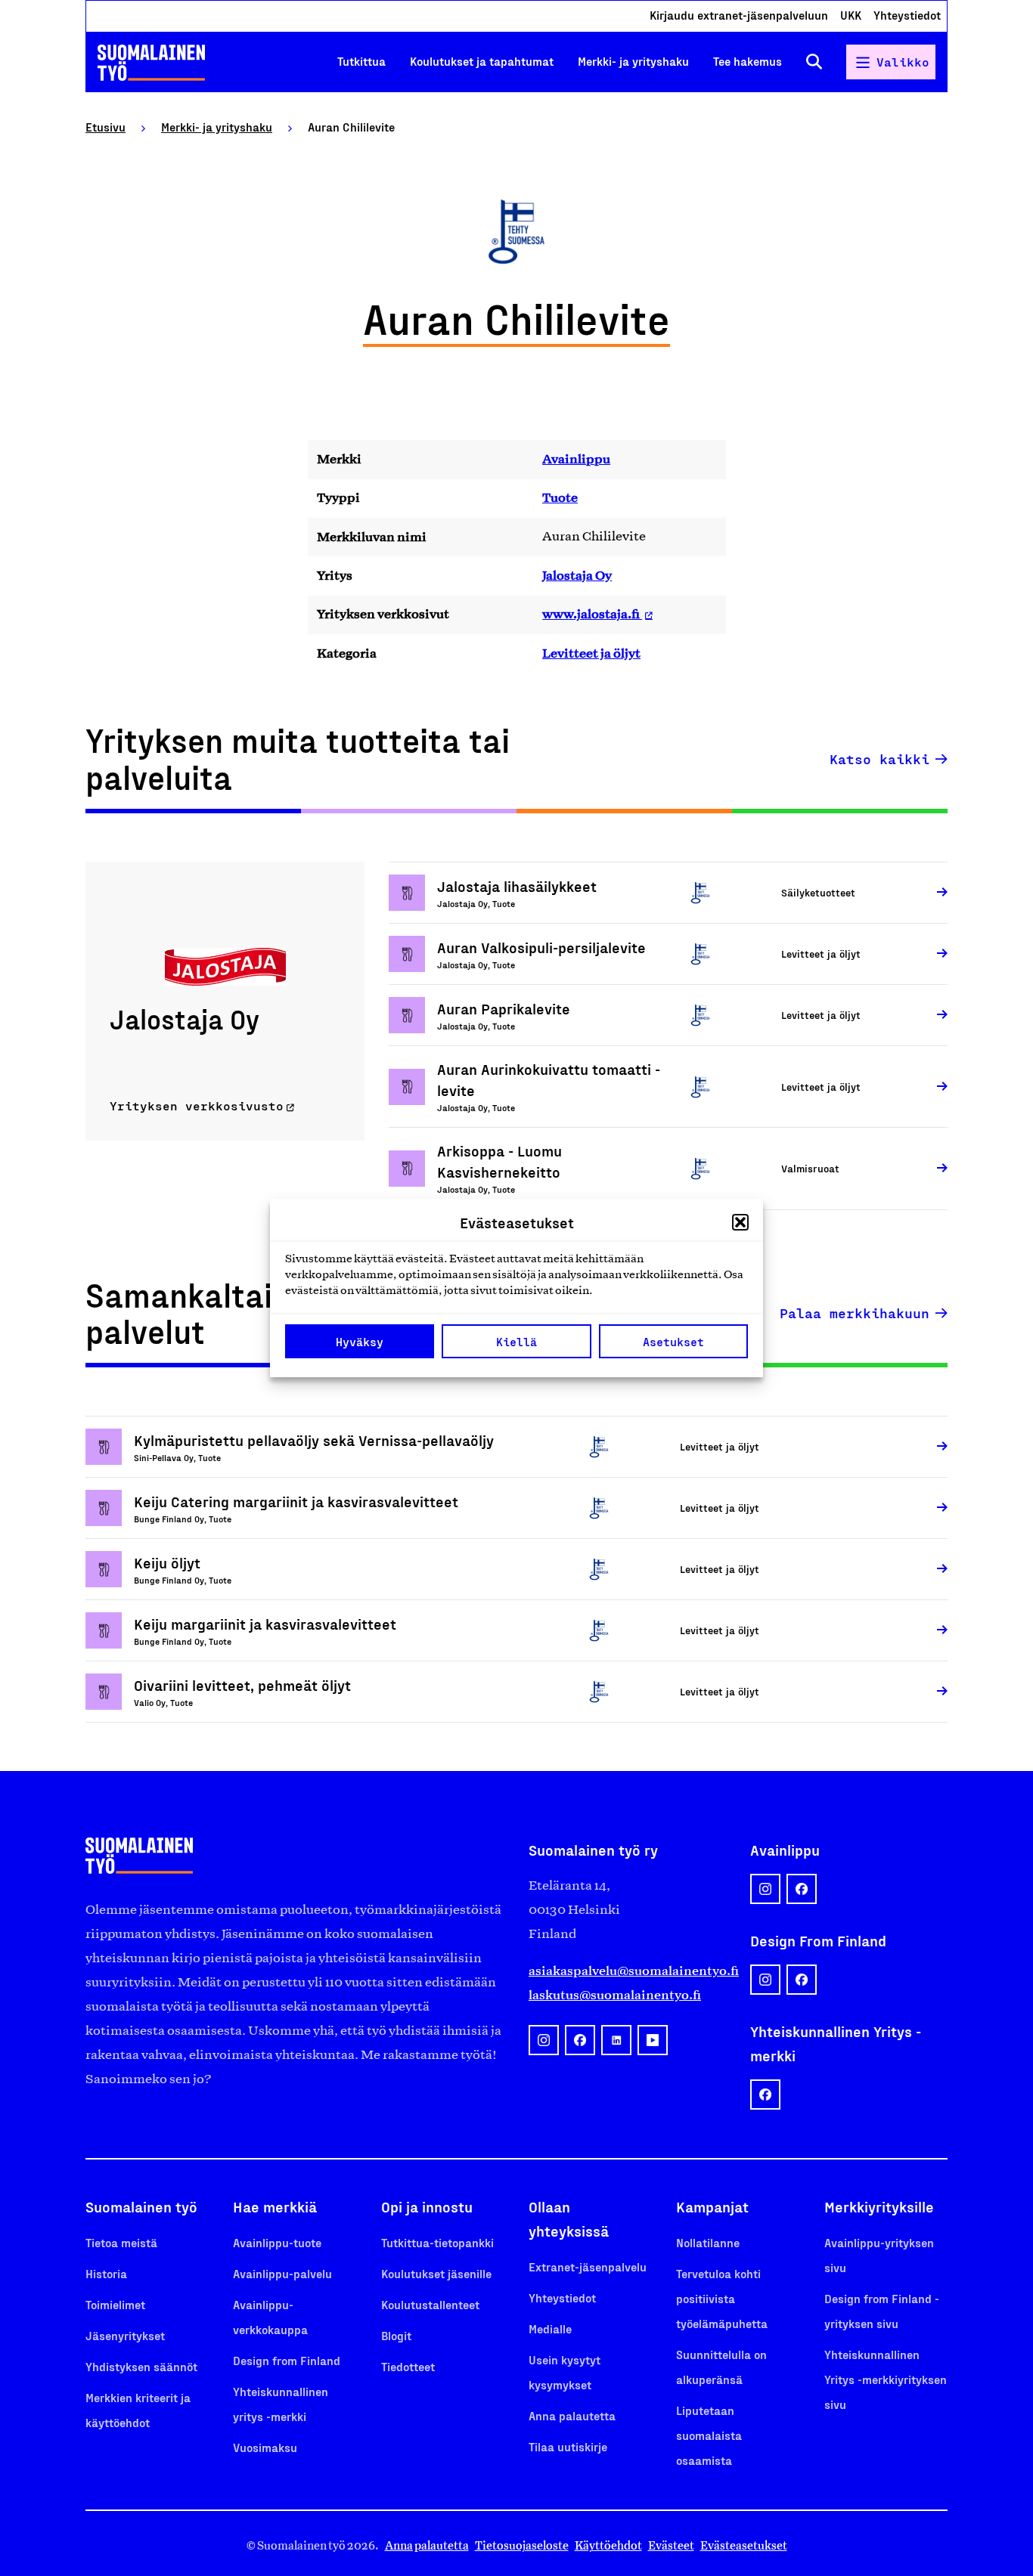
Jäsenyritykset (125, 2335)
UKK (851, 15)
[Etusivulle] (151, 63)
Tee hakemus (748, 62)
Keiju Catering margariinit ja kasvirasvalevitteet (296, 1501)
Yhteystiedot (907, 15)
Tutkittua (361, 62)
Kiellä (516, 1342)
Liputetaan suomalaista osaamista (709, 2435)
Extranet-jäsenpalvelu (588, 2266)
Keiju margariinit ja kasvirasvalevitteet (265, 1624)
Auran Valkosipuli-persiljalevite (541, 947)
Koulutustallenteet (430, 2304)
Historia (106, 2273)
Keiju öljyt (167, 1562)
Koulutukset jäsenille (436, 2273)
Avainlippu (576, 459)
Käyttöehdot (608, 2545)
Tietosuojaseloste (522, 2545)
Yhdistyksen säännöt (141, 2366)
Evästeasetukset (744, 2545)
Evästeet (671, 2545)
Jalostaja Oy (577, 575)
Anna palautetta (572, 2415)
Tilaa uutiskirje (568, 2446)
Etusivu (105, 127)
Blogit (396, 2335)
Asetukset (673, 1342)
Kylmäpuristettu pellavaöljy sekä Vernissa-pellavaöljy (314, 1440)
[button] (740, 1222)
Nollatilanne (708, 2242)
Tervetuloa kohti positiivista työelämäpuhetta (722, 2298)
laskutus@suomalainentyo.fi (615, 1995)
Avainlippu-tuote (277, 2242)
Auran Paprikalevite (504, 1008)
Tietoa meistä (121, 2242)
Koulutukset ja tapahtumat (482, 62)
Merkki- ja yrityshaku (633, 62)
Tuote (560, 497)
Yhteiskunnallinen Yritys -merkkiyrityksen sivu (886, 2379)
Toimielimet (115, 2304)
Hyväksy (360, 1342)
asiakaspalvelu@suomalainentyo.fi (627, 1971)
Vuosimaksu (265, 2447)
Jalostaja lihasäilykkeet (517, 886)
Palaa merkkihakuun (855, 1313)
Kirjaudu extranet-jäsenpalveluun (739, 15)
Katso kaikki (879, 759)
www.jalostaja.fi (592, 614)
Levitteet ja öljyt (591, 653)
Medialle (550, 2328)
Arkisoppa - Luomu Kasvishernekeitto (499, 1161)
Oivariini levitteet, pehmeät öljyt (242, 1685)
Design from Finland (287, 2360)
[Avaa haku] (814, 62)
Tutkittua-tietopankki (437, 2242)
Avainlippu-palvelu (282, 2273)
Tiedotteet (408, 2366)
